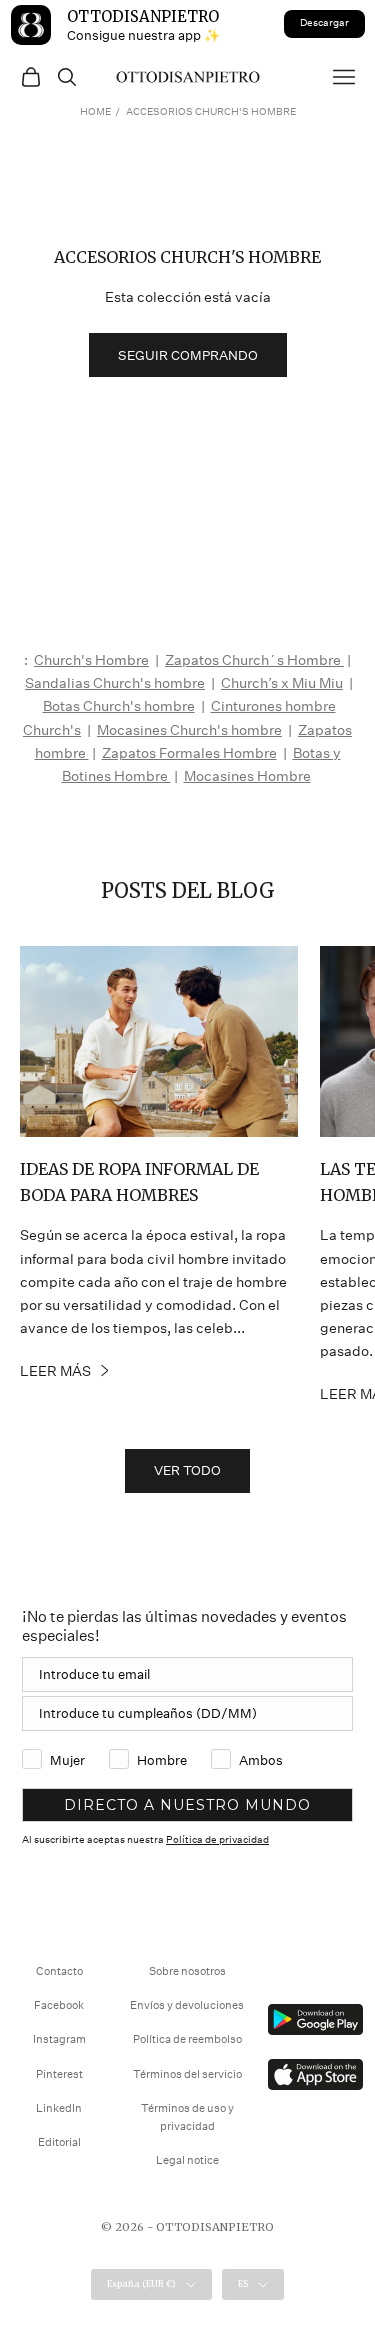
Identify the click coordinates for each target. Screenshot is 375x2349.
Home (95, 112)
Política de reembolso (187, 2039)
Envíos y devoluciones (187, 2005)
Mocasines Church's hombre (189, 730)
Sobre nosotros (187, 1971)
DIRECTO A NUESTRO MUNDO (187, 1805)
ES (243, 2283)
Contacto (59, 1971)
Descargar (324, 23)
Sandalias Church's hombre (115, 683)
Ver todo (187, 1470)
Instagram (59, 2039)
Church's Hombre (91, 660)
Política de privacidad (217, 1840)
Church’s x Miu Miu (282, 683)
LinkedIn (59, 2108)
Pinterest (59, 2074)
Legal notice (187, 2160)
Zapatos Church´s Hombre (254, 660)
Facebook (59, 2005)
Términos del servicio (187, 2074)
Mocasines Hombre (247, 776)
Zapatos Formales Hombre (189, 753)
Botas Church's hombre (119, 706)
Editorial (59, 2142)
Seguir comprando (188, 355)
